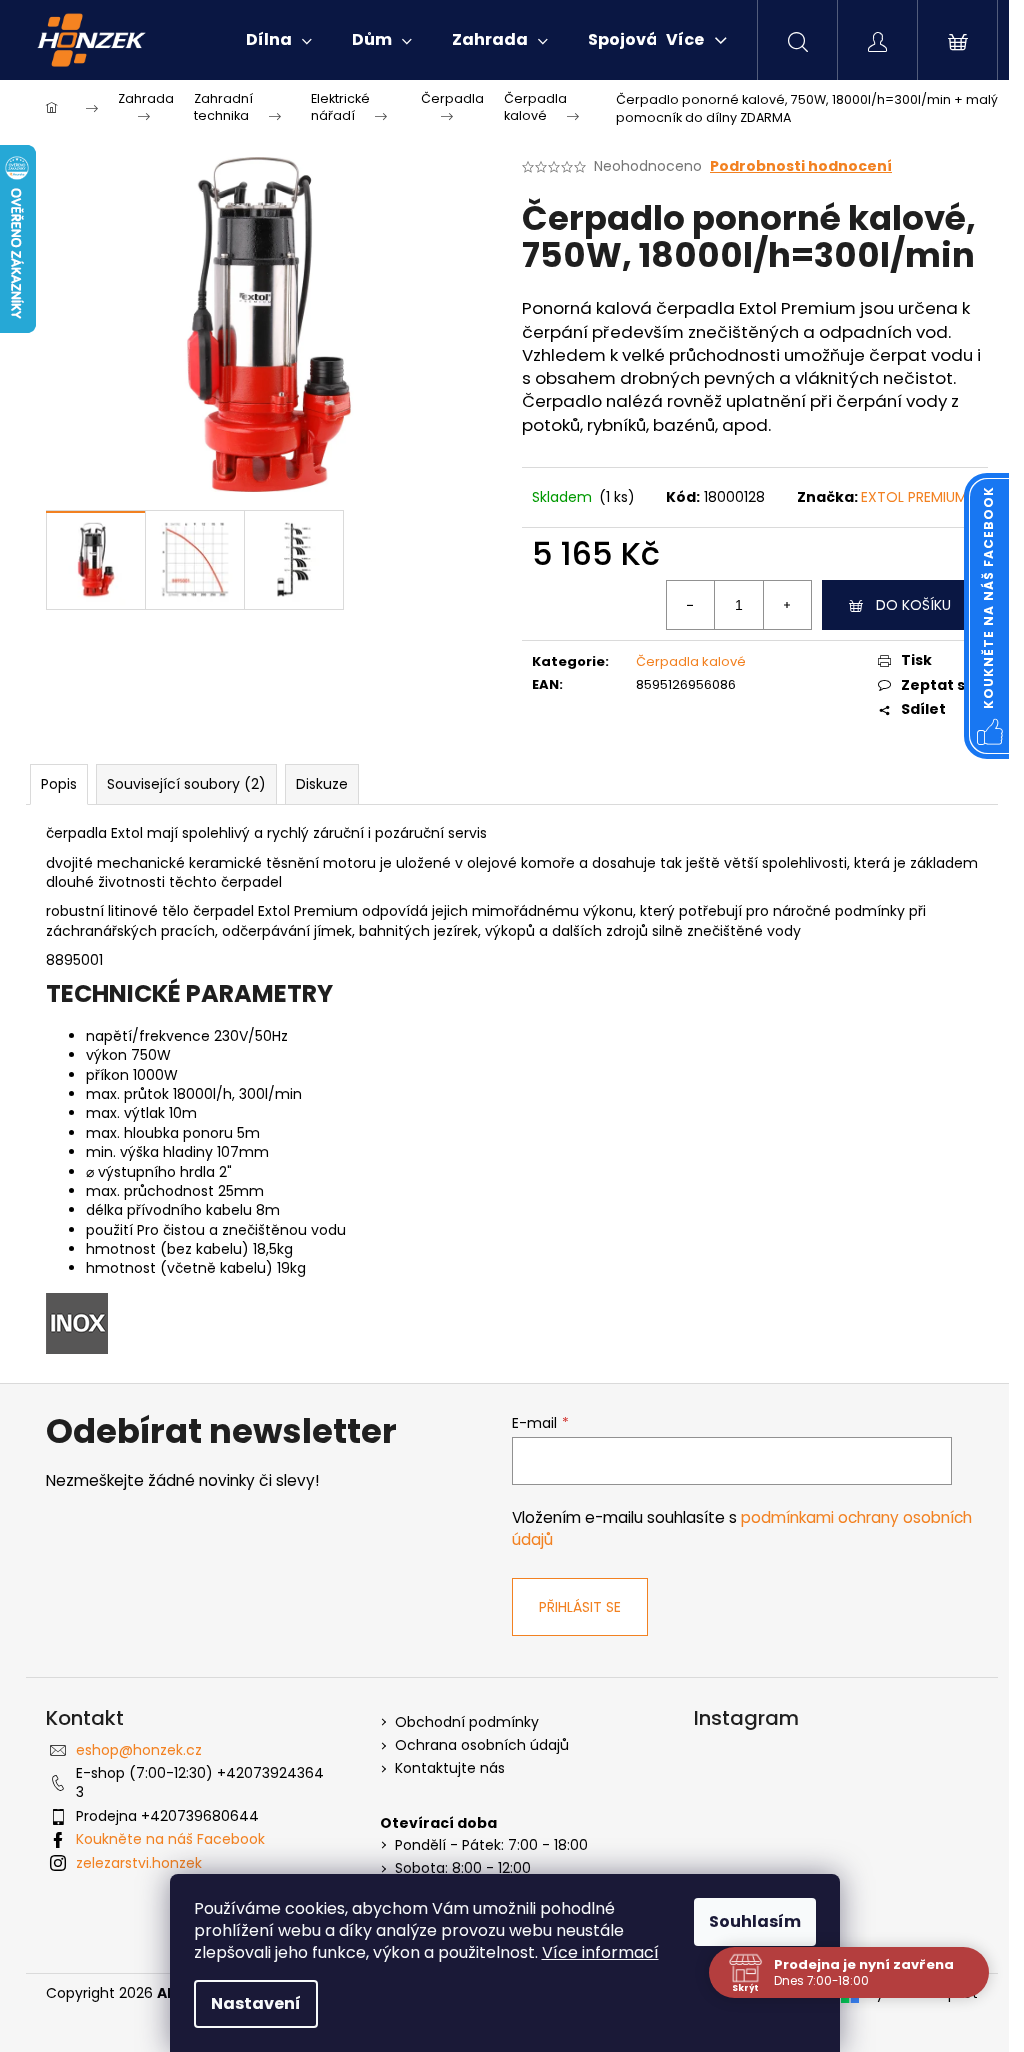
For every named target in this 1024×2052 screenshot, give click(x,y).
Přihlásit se (580, 1607)
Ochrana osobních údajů (482, 1745)
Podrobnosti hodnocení (801, 166)
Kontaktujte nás (450, 1768)
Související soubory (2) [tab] (186, 784)
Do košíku (913, 605)
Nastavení (256, 2003)
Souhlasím (755, 1921)
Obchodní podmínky (467, 1722)
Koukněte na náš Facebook (170, 1839)
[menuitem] (279, 40)
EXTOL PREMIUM (914, 497)
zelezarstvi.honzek (139, 1863)
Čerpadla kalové (691, 661)
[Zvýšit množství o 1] (787, 605)
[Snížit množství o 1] (691, 605)
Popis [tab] (59, 784)
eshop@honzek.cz (139, 1750)
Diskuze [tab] (322, 784)
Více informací (600, 1952)
